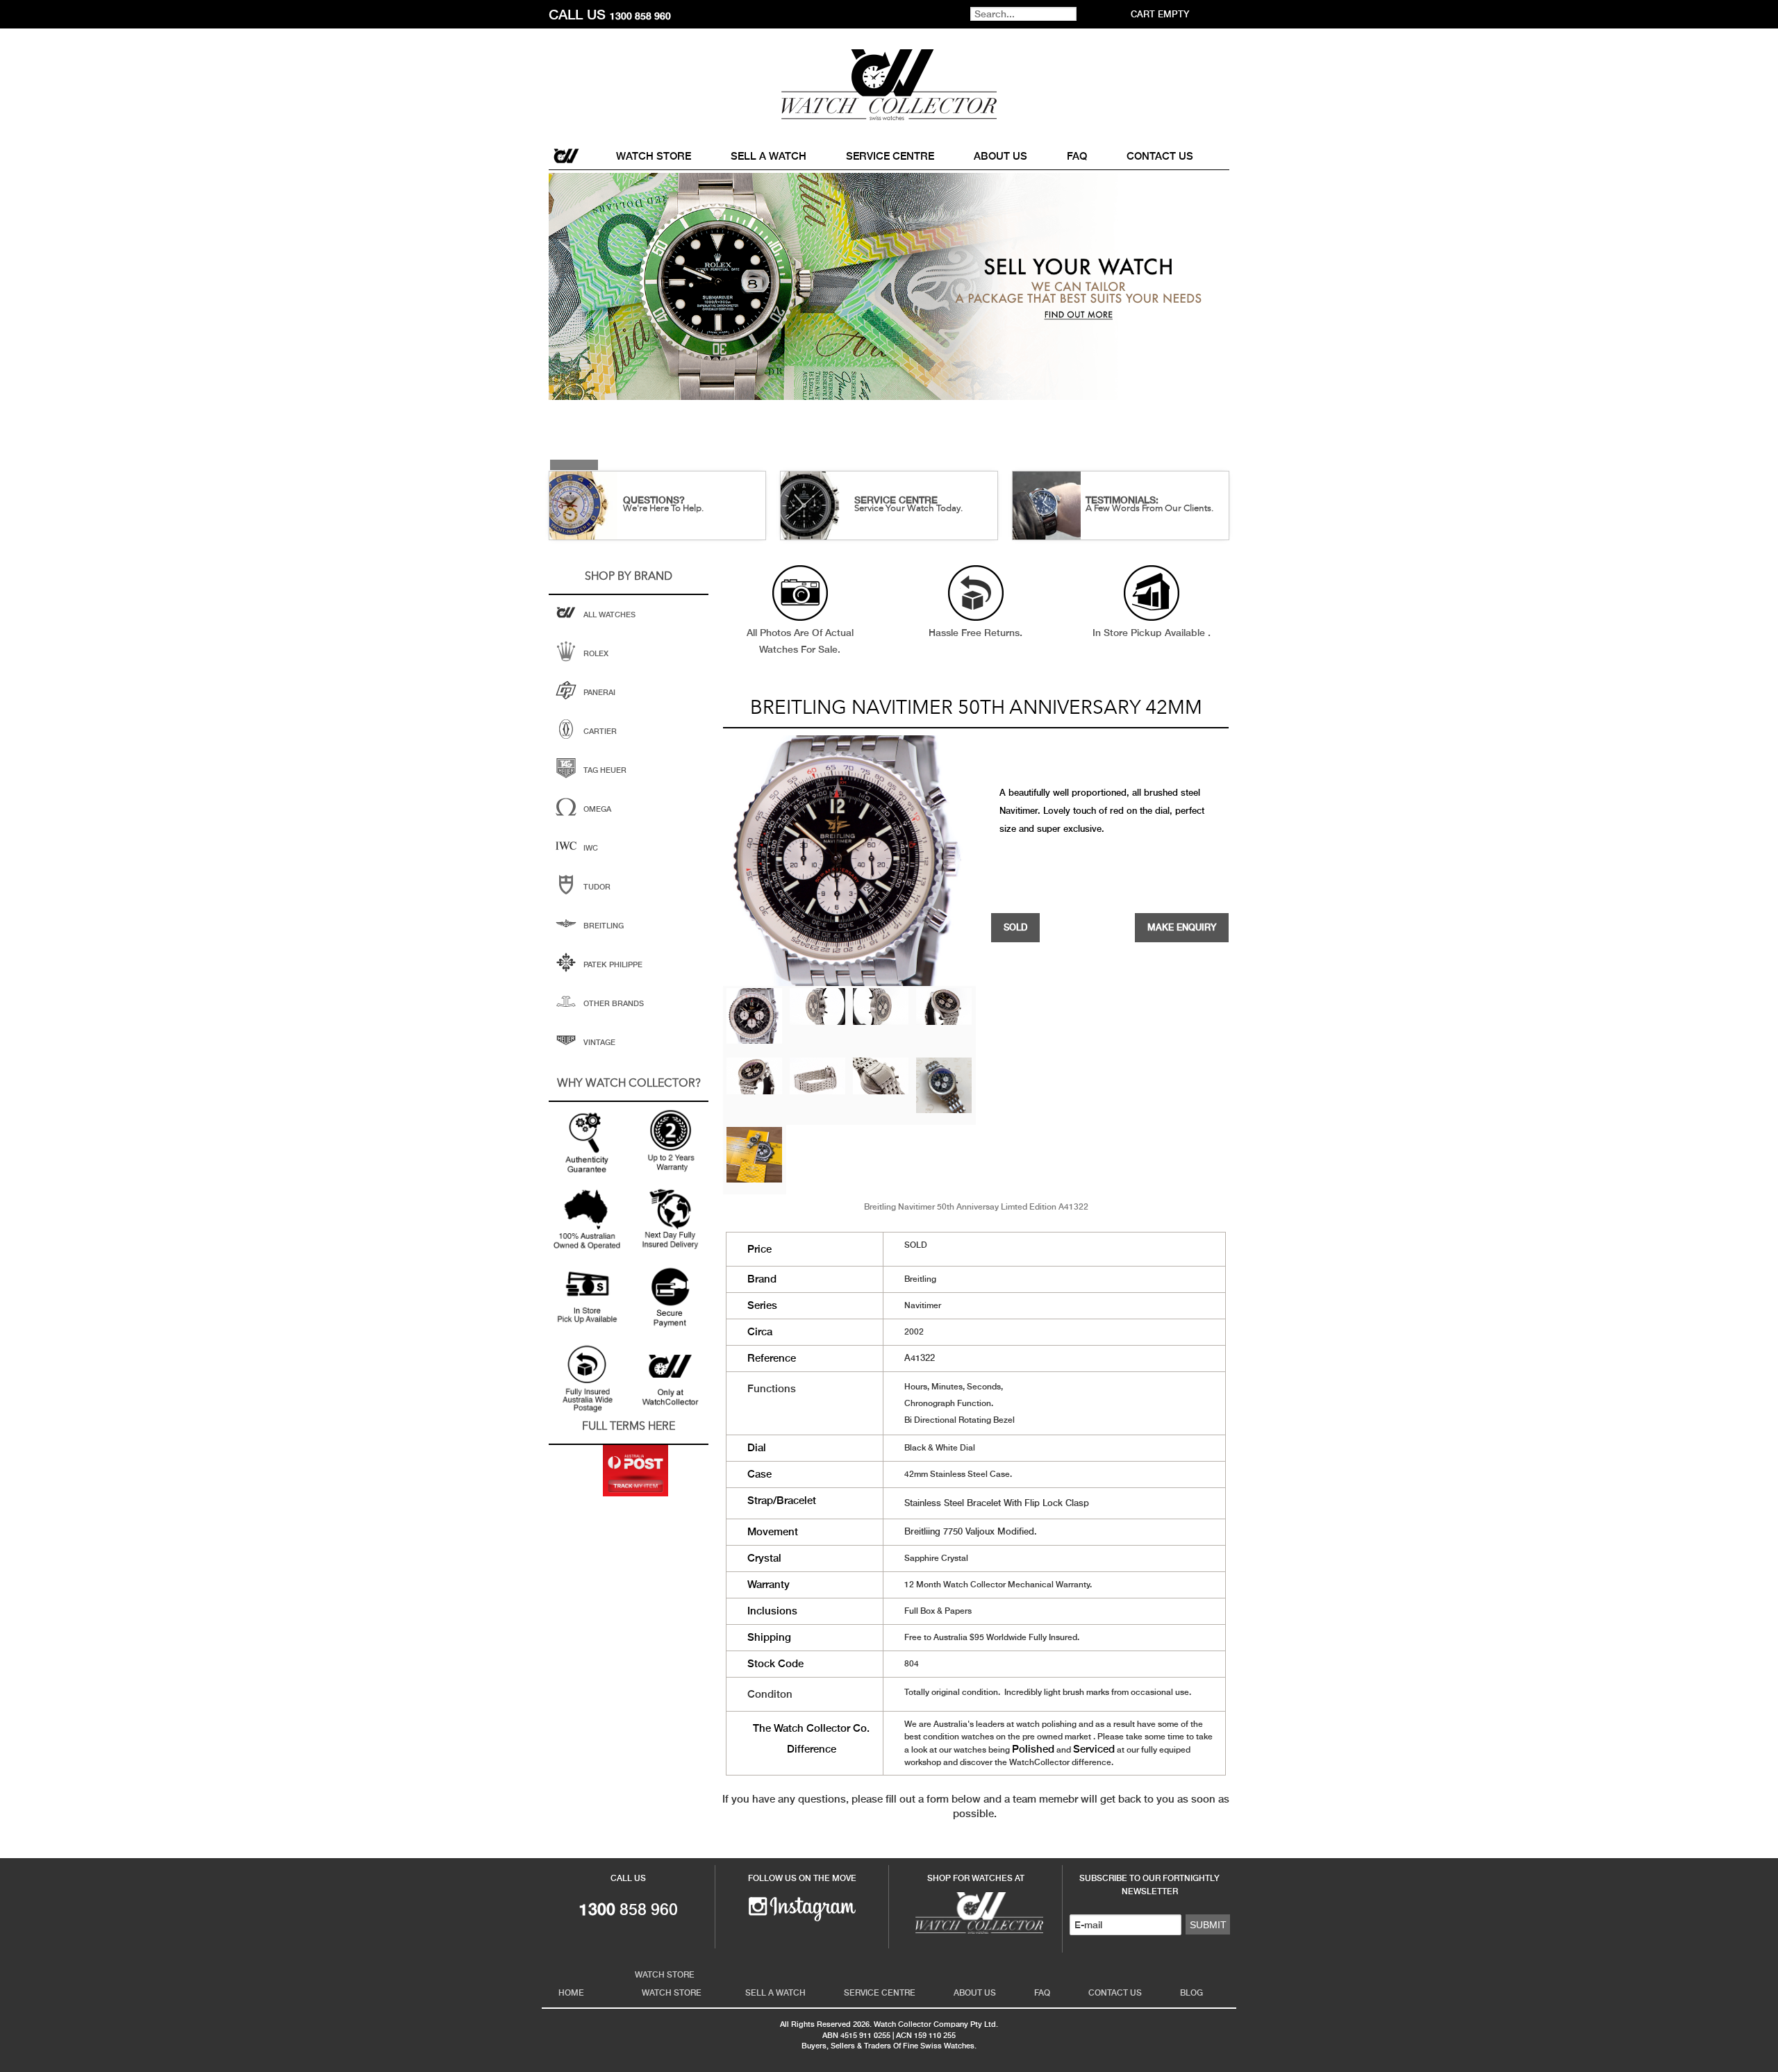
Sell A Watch (768, 156)
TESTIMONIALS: (1122, 500)
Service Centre (890, 156)
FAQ (1077, 156)
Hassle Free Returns (974, 633)
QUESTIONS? (654, 500)
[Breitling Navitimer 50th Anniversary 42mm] (754, 1014)
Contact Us (1160, 156)
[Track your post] (635, 1471)
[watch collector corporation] (889, 84)
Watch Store (654, 156)
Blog (1191, 1993)
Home (567, 156)
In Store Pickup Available (1150, 633)
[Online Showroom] (976, 1912)
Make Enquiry (1182, 927)
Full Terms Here (629, 1427)
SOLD (1015, 927)
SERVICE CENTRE (896, 500)
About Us (1000, 156)
